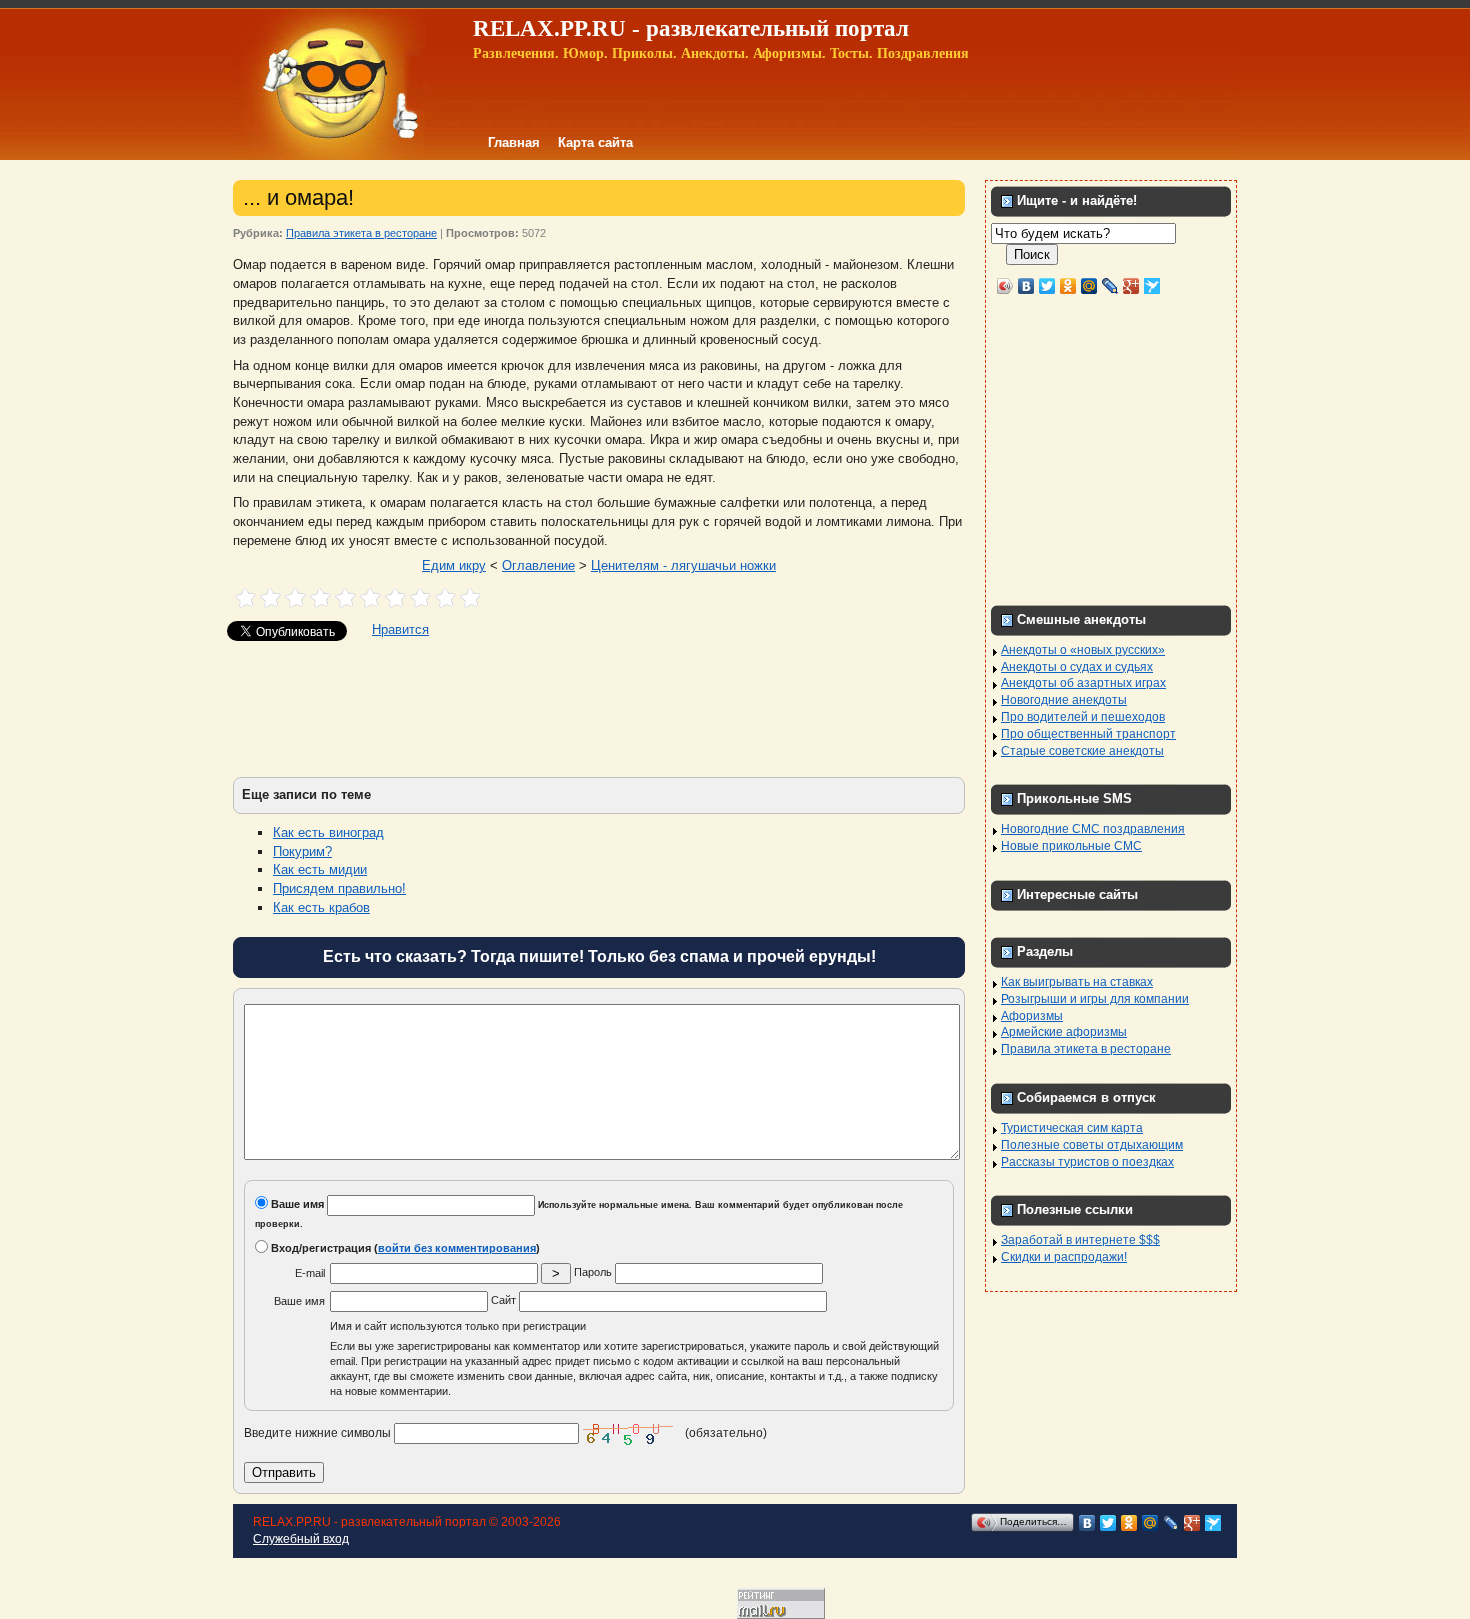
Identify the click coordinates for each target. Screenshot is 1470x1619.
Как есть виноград (328, 832)
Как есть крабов (321, 907)
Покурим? (302, 851)
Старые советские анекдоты (1082, 751)
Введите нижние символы (317, 1432)
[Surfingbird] (1152, 286)
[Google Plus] (1131, 286)
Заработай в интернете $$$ (1080, 1240)
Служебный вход (301, 1539)
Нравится (400, 629)
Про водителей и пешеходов (1083, 717)
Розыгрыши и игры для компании (1095, 999)
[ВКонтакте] (1026, 286)
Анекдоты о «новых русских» (1083, 650)
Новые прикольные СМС (1071, 846)
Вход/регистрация (319, 1248)
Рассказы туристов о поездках (1087, 1162)
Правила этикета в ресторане (361, 233)
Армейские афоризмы (1064, 1032)
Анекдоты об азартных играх (1083, 683)
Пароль (594, 1272)
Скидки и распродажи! (1064, 1257)
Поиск (1032, 254)
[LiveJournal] (1110, 286)
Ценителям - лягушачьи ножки (683, 565)
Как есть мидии (320, 869)
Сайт (505, 1300)
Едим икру (454, 565)
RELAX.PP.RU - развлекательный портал (691, 28)
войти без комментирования (457, 1248)
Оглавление (538, 565)
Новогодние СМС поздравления (1093, 829)
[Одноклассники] (1068, 286)
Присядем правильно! (339, 888)
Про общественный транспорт (1088, 734)
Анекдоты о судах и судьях (1077, 667)
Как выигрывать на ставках (1077, 982)
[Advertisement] (599, 707)
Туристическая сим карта (1072, 1128)
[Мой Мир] (1089, 286)
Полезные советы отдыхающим (1092, 1145)
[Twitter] (1047, 286)
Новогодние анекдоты (1064, 700)
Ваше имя (296, 1204)
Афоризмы (1032, 1016)
